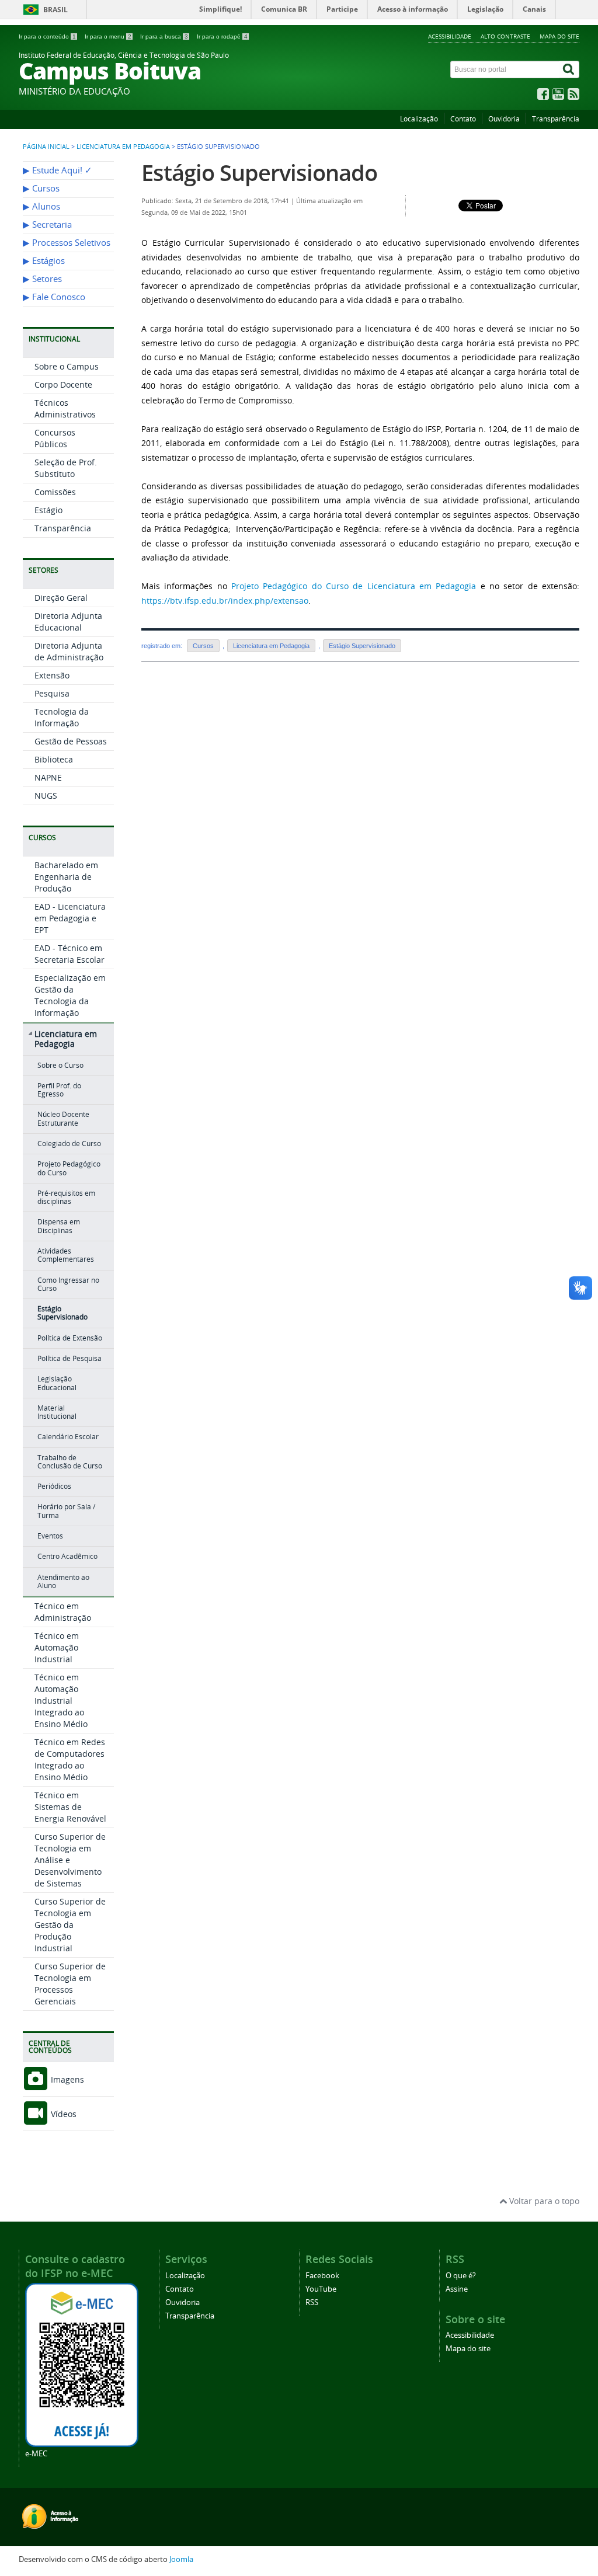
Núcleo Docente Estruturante (63, 1118)
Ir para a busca (164, 36)
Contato (463, 119)
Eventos (50, 1536)
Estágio (48, 510)
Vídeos (62, 2114)
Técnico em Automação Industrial (57, 1647)
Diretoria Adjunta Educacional (68, 622)
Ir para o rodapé (222, 36)
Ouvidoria (504, 119)
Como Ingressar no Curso (68, 1284)
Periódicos (54, 1486)
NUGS (46, 796)
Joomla (181, 2559)
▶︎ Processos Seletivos (67, 243)
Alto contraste (505, 36)
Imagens (66, 2079)
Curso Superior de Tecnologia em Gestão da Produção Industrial (70, 1925)
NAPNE (48, 777)
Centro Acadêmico (67, 1556)
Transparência (556, 119)
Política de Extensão (70, 1338)
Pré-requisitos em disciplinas (66, 1197)
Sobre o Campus (67, 366)
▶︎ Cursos (41, 188)
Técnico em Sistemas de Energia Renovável (70, 1807)
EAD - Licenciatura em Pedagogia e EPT (70, 918)
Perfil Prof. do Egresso (59, 1090)
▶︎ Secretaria (47, 224)
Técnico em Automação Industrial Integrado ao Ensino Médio (61, 1700)
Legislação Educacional (57, 1383)
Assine (457, 2289)
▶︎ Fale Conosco (54, 297)
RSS (312, 2302)
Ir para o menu (108, 36)
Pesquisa (52, 693)
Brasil (55, 10)
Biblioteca (54, 759)
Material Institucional (57, 1412)
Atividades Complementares (66, 1255)
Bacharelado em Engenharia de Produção (66, 877)
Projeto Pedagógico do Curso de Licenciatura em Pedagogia (354, 586)
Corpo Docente (63, 384)
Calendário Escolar (68, 1437)
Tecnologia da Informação (62, 717)
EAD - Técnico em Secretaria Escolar (69, 954)
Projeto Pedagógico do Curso (69, 1168)
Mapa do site (559, 36)
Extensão (52, 675)
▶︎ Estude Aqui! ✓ (58, 170)
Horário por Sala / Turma (66, 1511)
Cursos (203, 646)
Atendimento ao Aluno (63, 1581)
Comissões (55, 492)
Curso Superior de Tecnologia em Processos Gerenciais (70, 1984)
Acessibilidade (450, 36)
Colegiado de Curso (69, 1143)
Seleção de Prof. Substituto (66, 468)
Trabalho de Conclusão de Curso (70, 1462)
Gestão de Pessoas (71, 741)
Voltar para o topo (543, 2201)
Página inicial (46, 147)
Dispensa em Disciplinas (59, 1226)
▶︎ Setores (42, 279)
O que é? (461, 2276)
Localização (419, 119)
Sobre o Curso (60, 1065)
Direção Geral (61, 598)
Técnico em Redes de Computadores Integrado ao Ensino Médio (70, 1759)
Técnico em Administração (63, 1612)
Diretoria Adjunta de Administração (69, 651)
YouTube (321, 2289)
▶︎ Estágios (44, 261)
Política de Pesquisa (69, 1358)
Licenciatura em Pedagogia (123, 147)
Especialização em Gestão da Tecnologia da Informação (70, 995)
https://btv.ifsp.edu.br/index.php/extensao (225, 601)
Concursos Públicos (55, 438)
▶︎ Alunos (41, 206)
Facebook (322, 2276)
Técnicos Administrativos (65, 408)
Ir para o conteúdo (47, 36)
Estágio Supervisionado (62, 1313)
